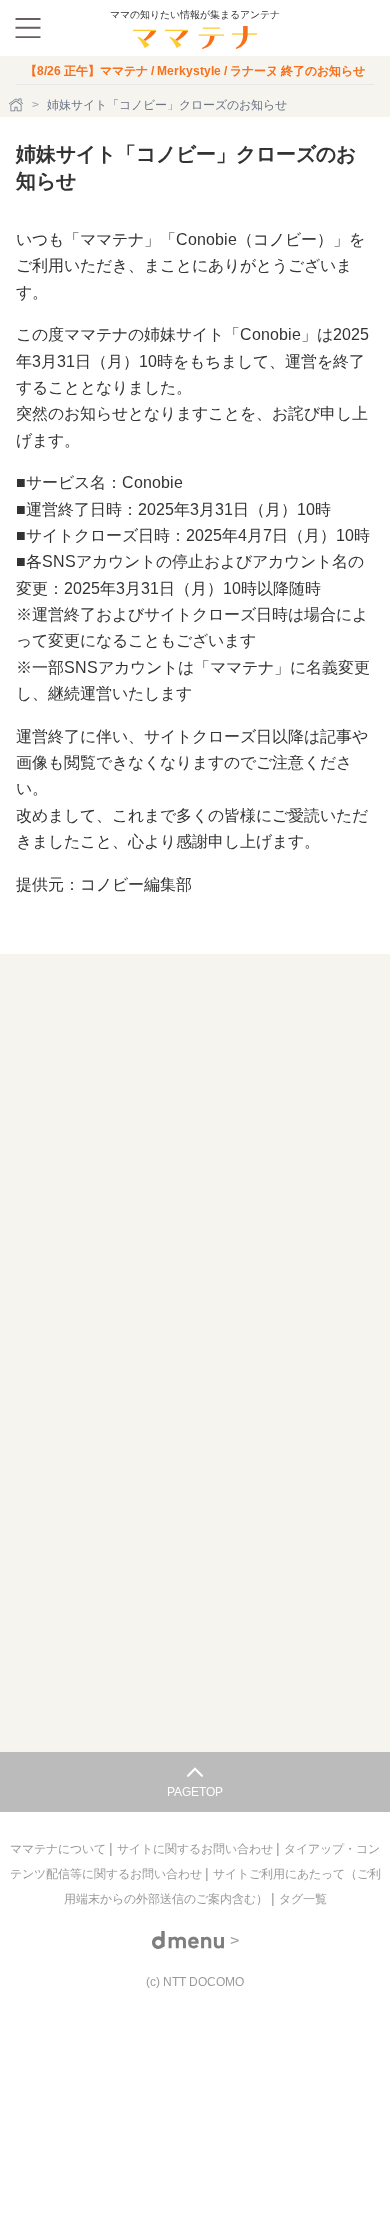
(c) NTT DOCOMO (195, 1982)
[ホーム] (18, 105)
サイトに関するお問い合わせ (196, 1849)
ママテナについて (59, 1849)
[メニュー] (28, 28)
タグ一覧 (303, 1899)
